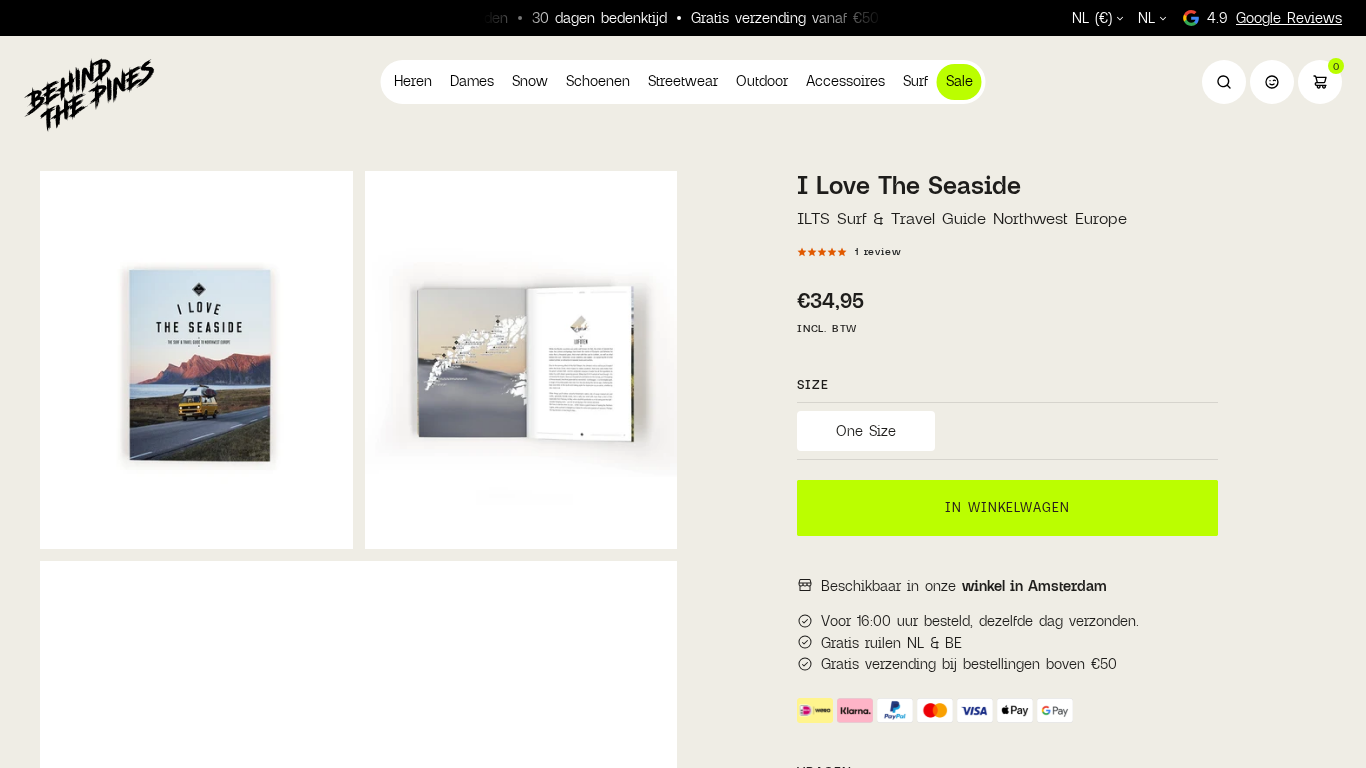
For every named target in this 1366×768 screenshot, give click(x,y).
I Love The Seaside (909, 185)
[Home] (89, 94)
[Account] (1272, 82)
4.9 (1274, 17)
